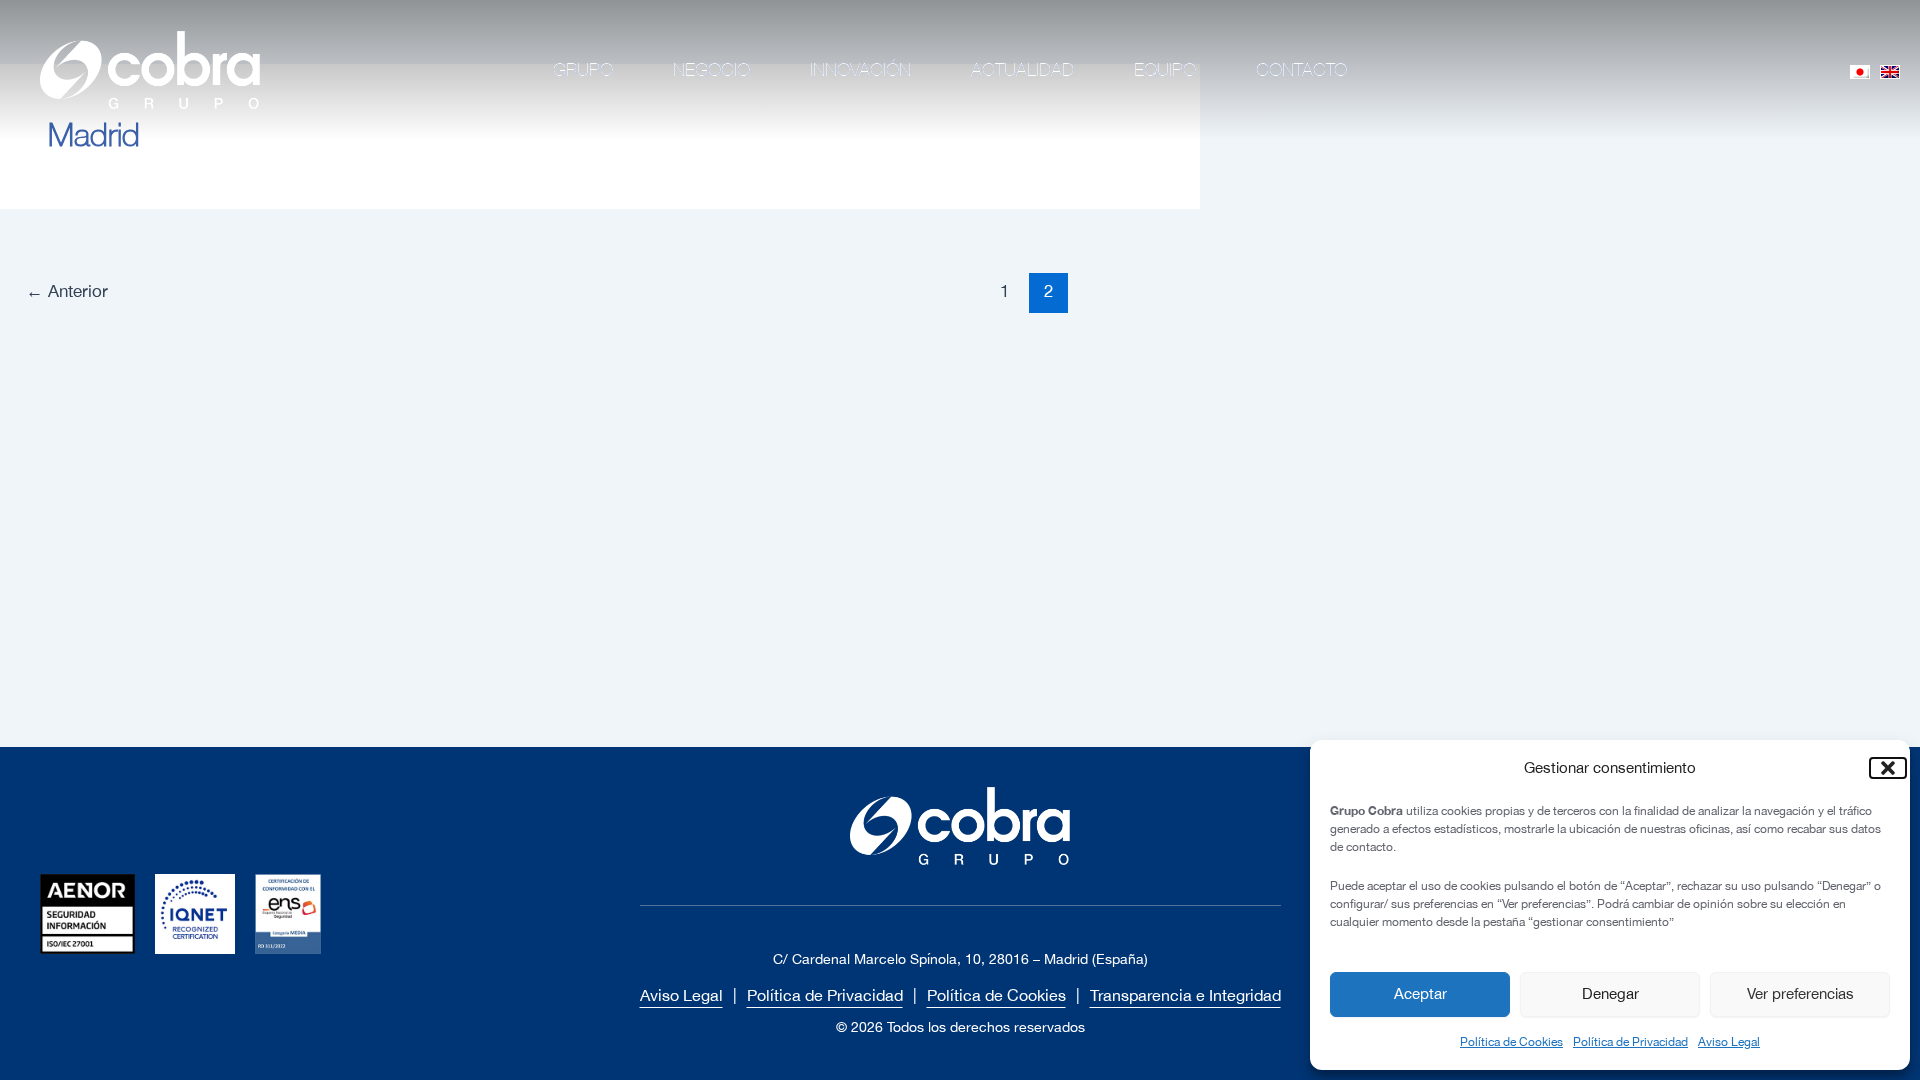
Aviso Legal (1729, 1042)
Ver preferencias (1800, 993)
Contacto (1301, 69)
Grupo (583, 69)
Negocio (711, 69)
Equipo (1165, 69)
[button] (1880, 768)
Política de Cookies (1511, 1042)
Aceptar (1420, 993)
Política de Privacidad (1630, 1042)
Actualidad (1022, 69)
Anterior (67, 291)
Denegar (1610, 993)
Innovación (860, 69)
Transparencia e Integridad (1185, 995)
